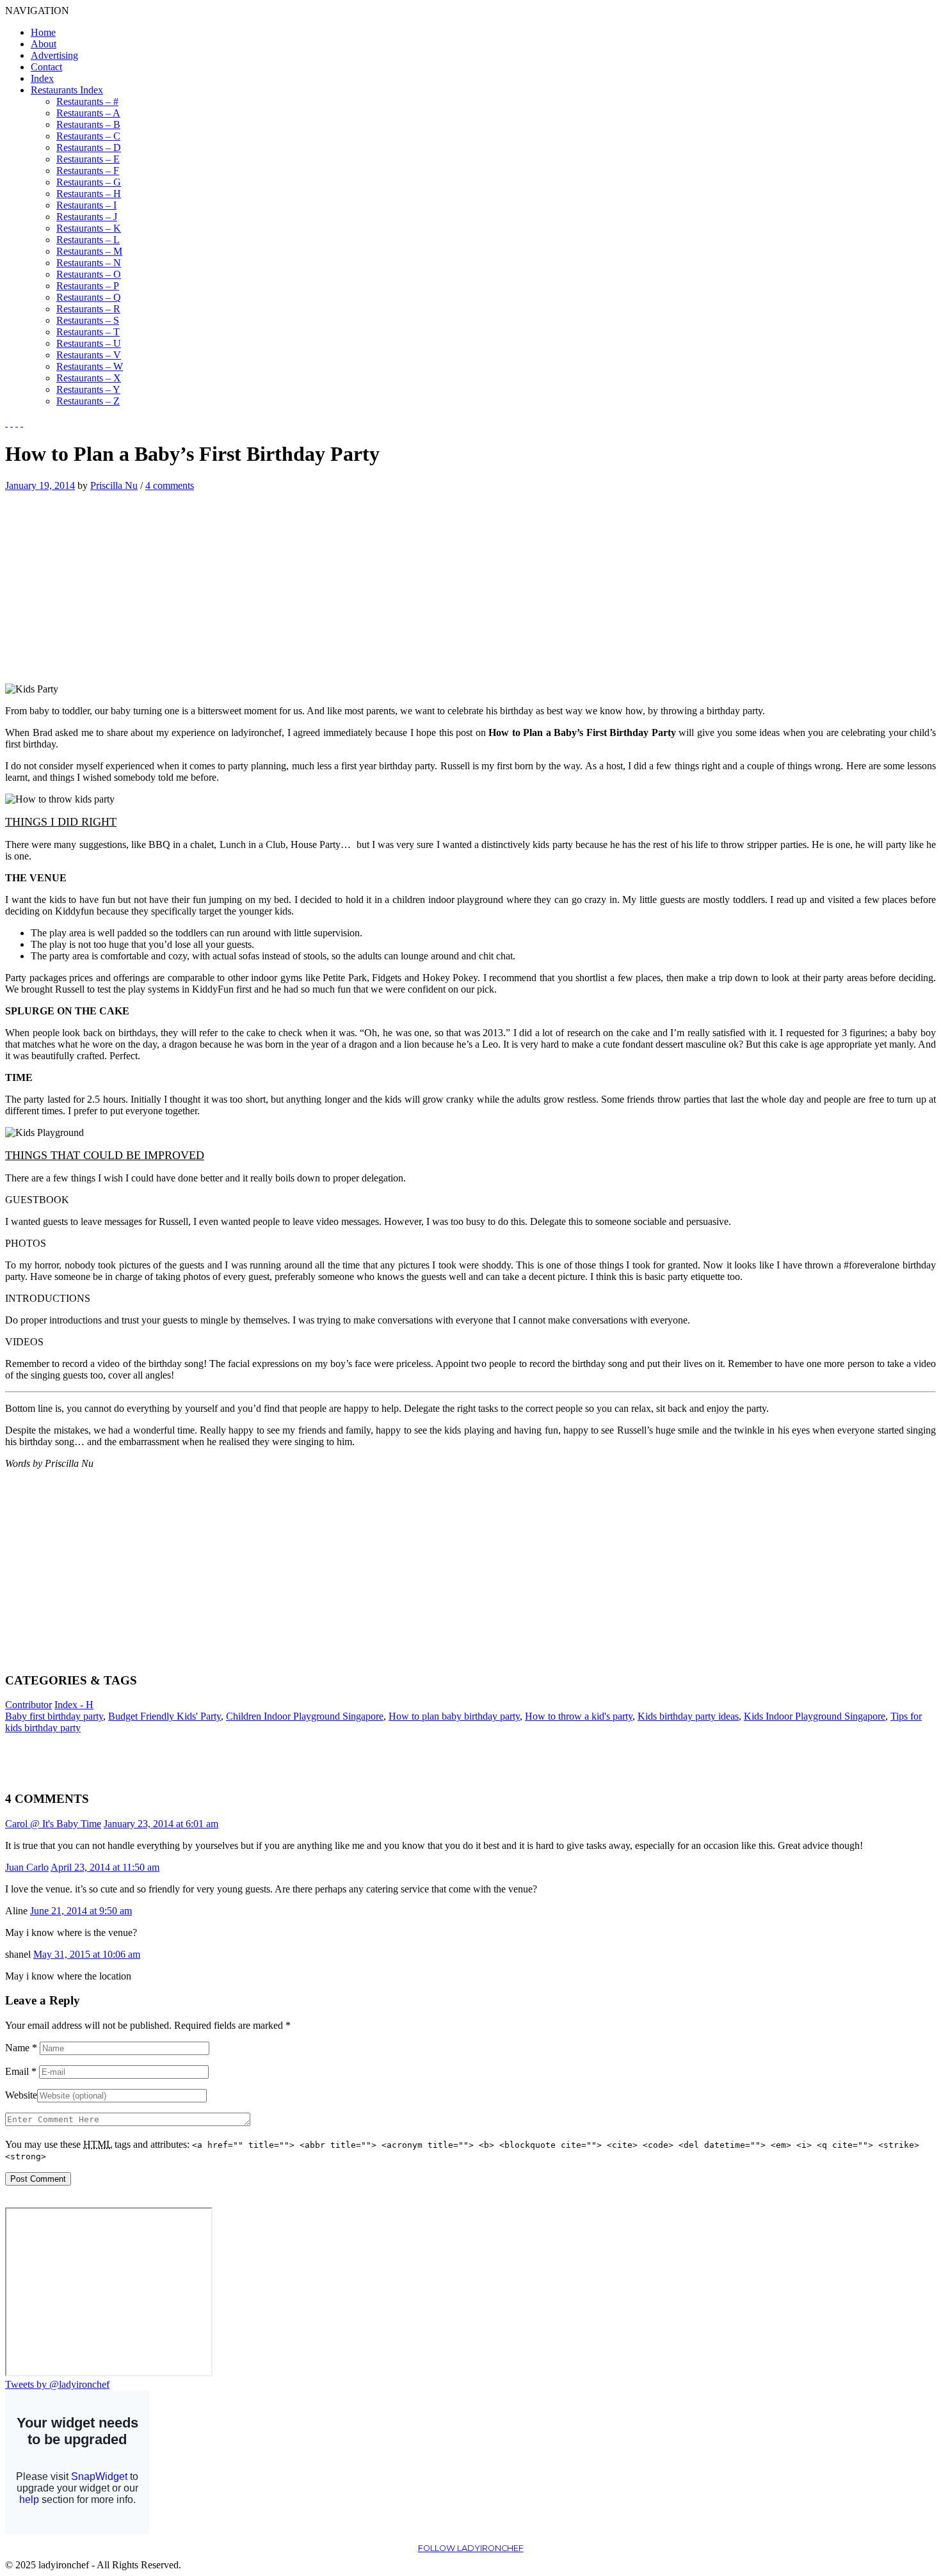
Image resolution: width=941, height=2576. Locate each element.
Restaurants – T (88, 332)
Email (21, 2071)
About (44, 44)
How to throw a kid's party (579, 1716)
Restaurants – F (88, 171)
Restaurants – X (89, 378)
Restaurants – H (89, 194)
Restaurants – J (87, 217)
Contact (46, 67)
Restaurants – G (89, 182)
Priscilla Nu (114, 485)
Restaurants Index (67, 90)
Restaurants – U (89, 343)
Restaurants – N (89, 263)
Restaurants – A (88, 113)
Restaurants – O (89, 274)
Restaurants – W (90, 366)
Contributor (28, 1705)
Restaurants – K (89, 228)
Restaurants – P (88, 286)
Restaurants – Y (88, 389)
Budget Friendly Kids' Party (165, 1716)
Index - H (74, 1705)
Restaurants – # (87, 101)
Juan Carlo (27, 1867)
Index (42, 78)
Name (21, 2048)
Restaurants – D (89, 148)
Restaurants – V (89, 355)
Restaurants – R (88, 309)
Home (43, 32)
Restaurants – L (88, 240)
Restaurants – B (88, 124)
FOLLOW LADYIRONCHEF (471, 2548)
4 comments (170, 485)
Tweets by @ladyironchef (57, 2384)
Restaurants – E (88, 159)
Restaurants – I (86, 205)
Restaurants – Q (89, 297)
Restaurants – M (89, 251)
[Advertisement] (113, 581)
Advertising (54, 55)
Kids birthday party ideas (688, 1716)
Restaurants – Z (88, 401)
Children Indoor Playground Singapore (305, 1716)
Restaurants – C (88, 136)
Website (21, 2095)
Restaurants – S (88, 320)
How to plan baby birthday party (454, 1716)
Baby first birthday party (54, 1716)
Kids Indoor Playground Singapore (815, 1716)
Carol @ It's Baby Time (53, 1824)
